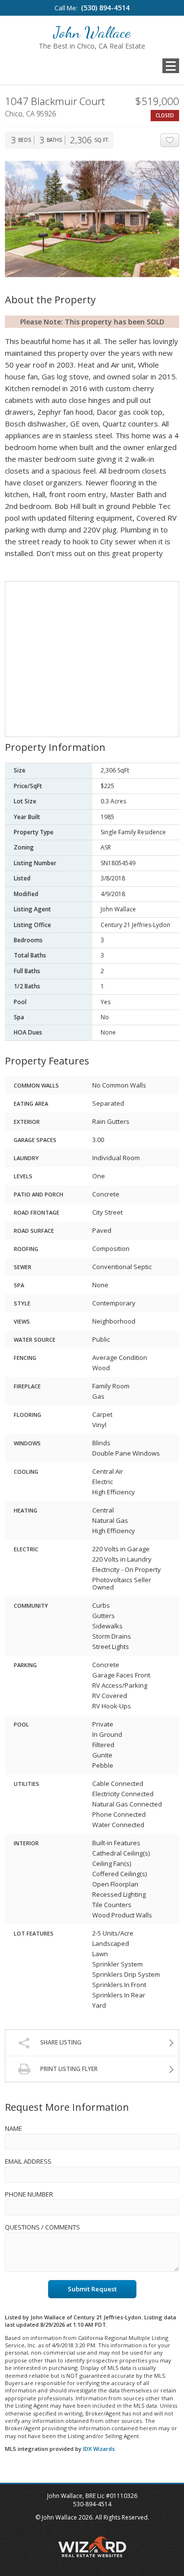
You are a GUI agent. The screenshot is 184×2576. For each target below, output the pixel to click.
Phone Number (29, 2194)
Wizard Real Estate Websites (92, 2547)
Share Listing (61, 2042)
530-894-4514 (92, 2504)
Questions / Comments (42, 2227)
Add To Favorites (179, 141)
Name (13, 2128)
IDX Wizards (99, 2449)
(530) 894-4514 (105, 8)
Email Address (28, 2161)
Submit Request (92, 2289)
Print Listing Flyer (69, 2069)
